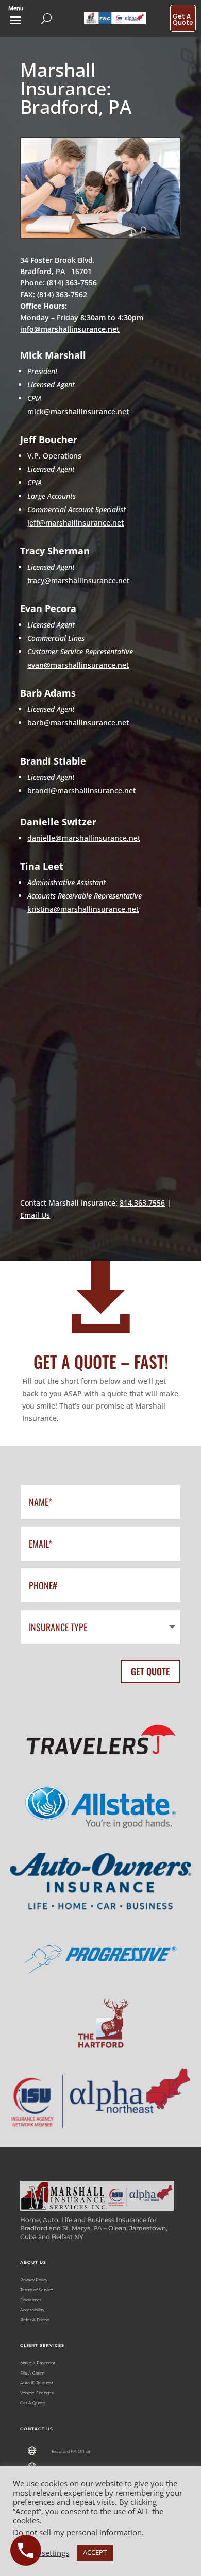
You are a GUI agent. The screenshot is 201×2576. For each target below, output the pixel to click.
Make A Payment (38, 2363)
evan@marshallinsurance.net (78, 665)
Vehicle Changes (37, 2393)
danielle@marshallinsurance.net (84, 838)
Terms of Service (37, 2290)
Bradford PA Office (71, 2451)
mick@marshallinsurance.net (78, 411)
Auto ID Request (37, 2383)
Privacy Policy (34, 2280)
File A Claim (32, 2373)
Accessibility (32, 2310)
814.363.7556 (142, 1203)
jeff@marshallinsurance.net (76, 523)
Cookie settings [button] (42, 2553)
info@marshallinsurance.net (70, 329)
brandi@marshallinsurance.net (81, 791)
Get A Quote (33, 2403)
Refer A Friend (35, 2320)
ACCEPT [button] (95, 2552)
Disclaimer (31, 2300)
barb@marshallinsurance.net (78, 723)
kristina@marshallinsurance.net (83, 909)
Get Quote (150, 1671)
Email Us (35, 1215)
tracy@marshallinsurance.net (78, 580)
